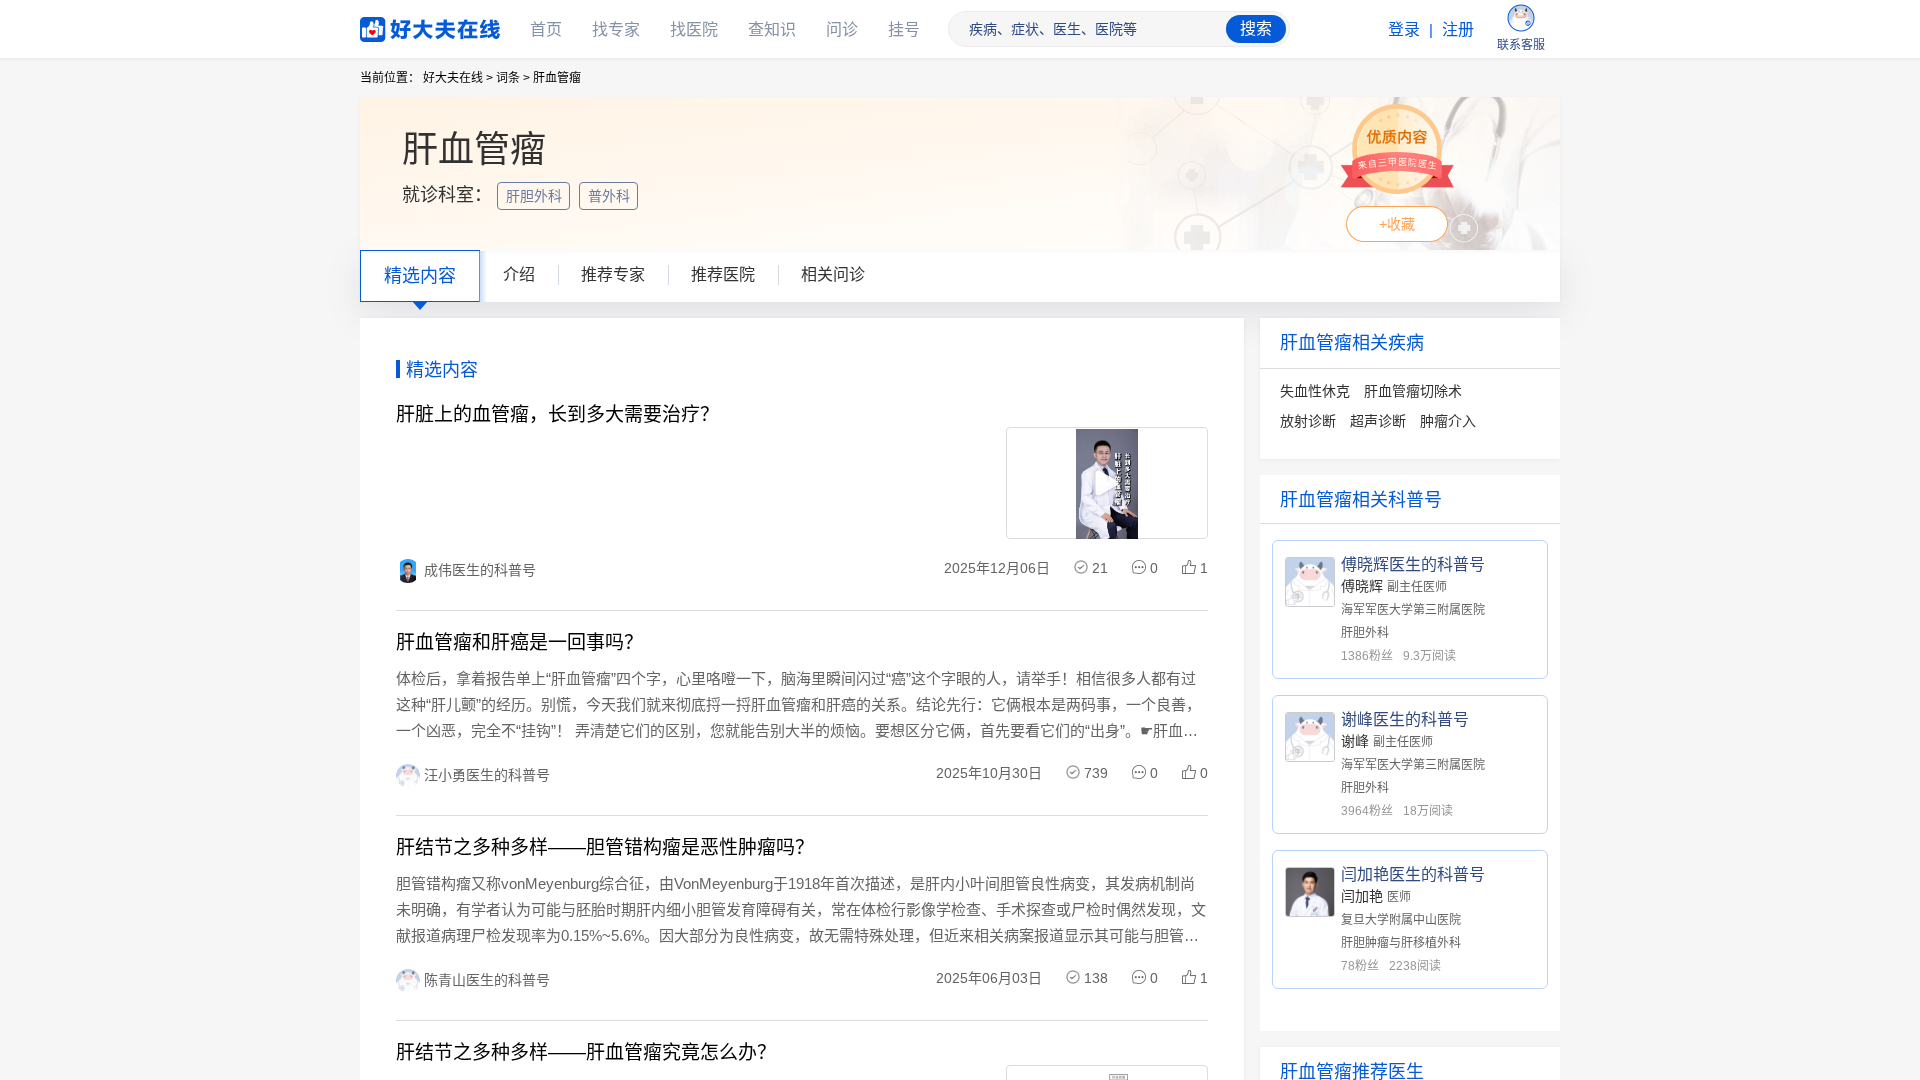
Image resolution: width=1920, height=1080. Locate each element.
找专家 (616, 29)
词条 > (513, 78)
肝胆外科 (536, 196)
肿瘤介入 (1448, 421)
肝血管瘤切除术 (1413, 391)
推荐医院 (723, 274)
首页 (546, 29)
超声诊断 (1378, 421)
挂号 (904, 29)
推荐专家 (613, 274)
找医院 (694, 29)
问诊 (842, 29)
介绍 (519, 274)
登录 (1404, 29)
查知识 (772, 29)
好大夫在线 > (458, 78)
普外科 (611, 196)
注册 (1458, 29)
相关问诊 (833, 274)
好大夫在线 (400, 25)
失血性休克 (1315, 391)
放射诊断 (1308, 421)
